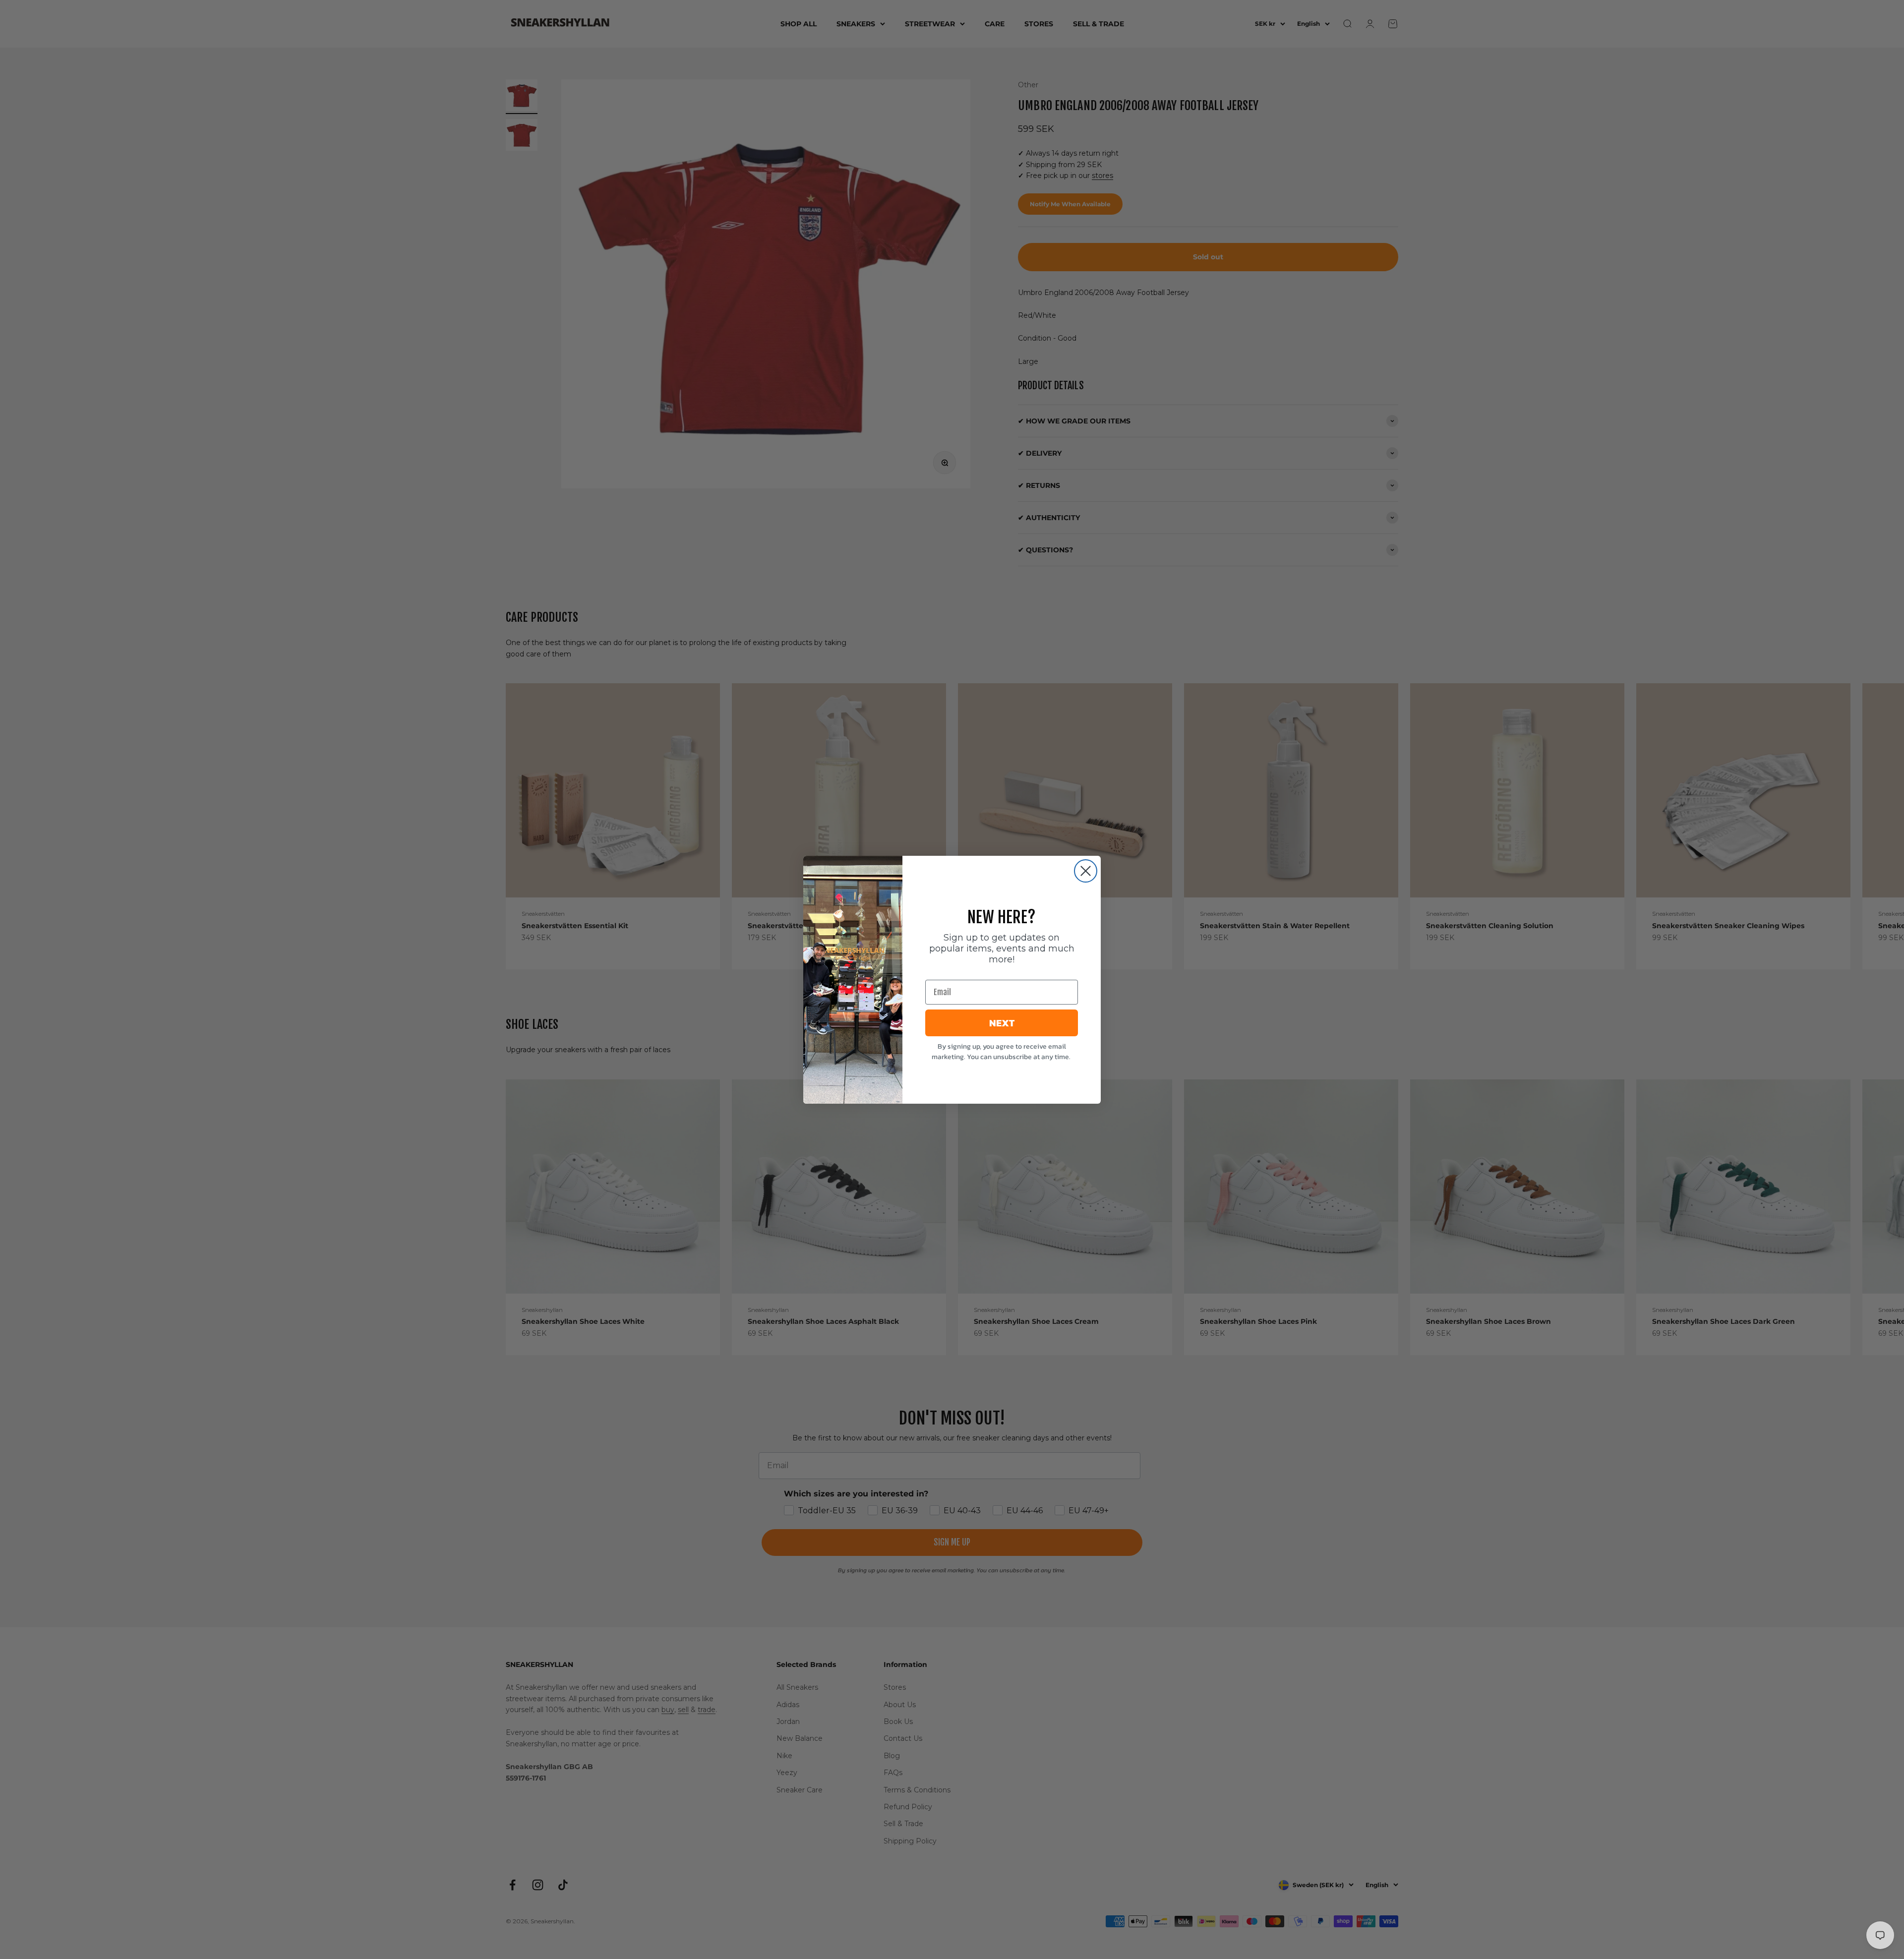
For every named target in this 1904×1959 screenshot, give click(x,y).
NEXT (1002, 1023)
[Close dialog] (1086, 871)
